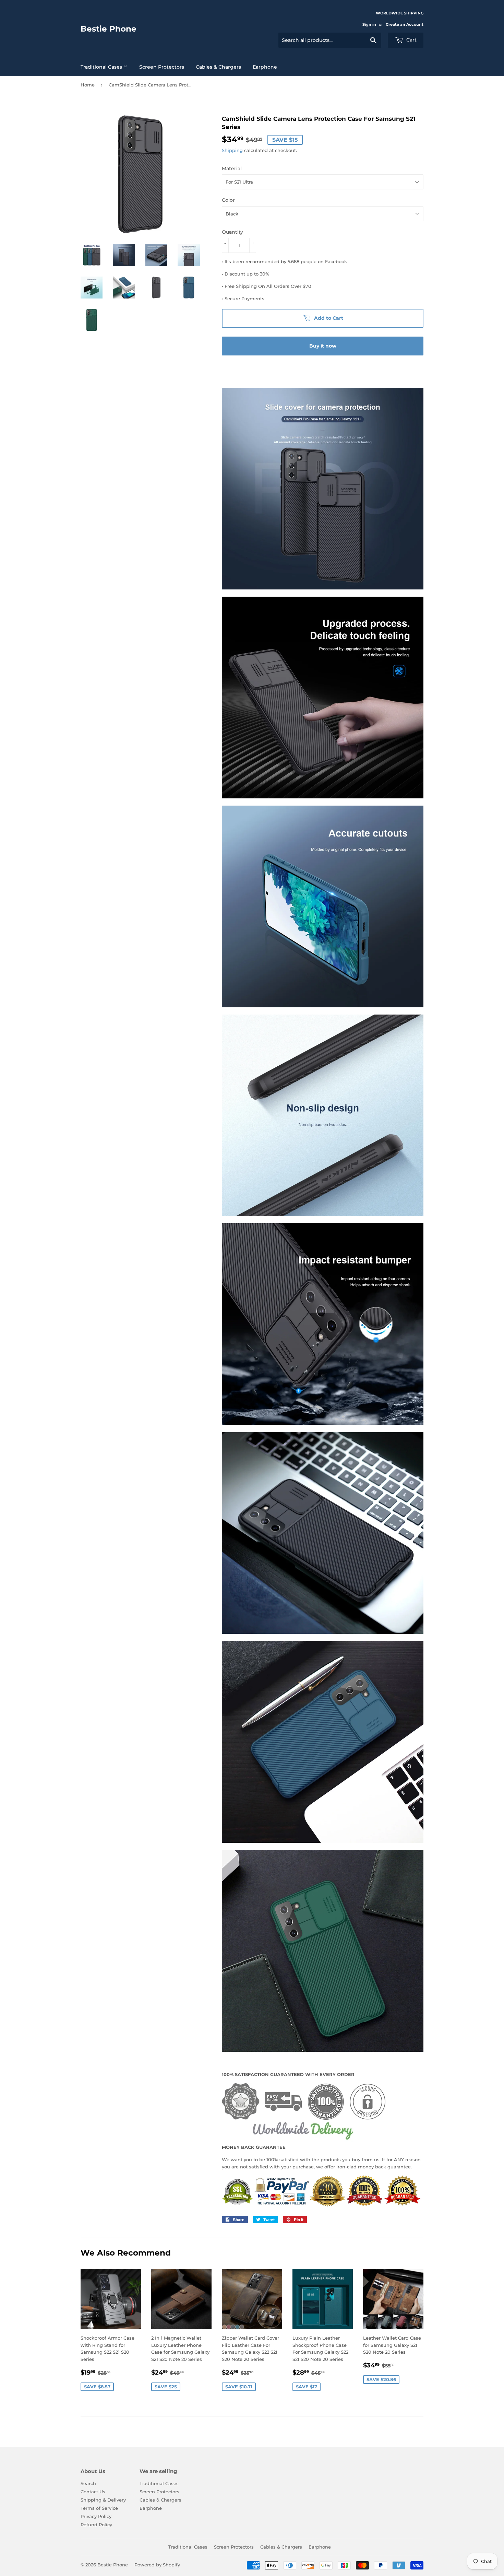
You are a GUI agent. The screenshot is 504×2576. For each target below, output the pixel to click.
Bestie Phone (109, 29)
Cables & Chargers (218, 67)
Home (88, 85)
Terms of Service (99, 2508)
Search (88, 2483)
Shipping (232, 150)
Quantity (232, 232)
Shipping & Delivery (103, 2500)
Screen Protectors (162, 67)
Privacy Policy (96, 2516)
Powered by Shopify (157, 2565)
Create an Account (405, 24)
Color (228, 200)
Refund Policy (96, 2525)
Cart (411, 40)
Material (232, 168)
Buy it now (323, 346)
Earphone (265, 67)
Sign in (369, 24)
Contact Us (93, 2492)
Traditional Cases (102, 67)
